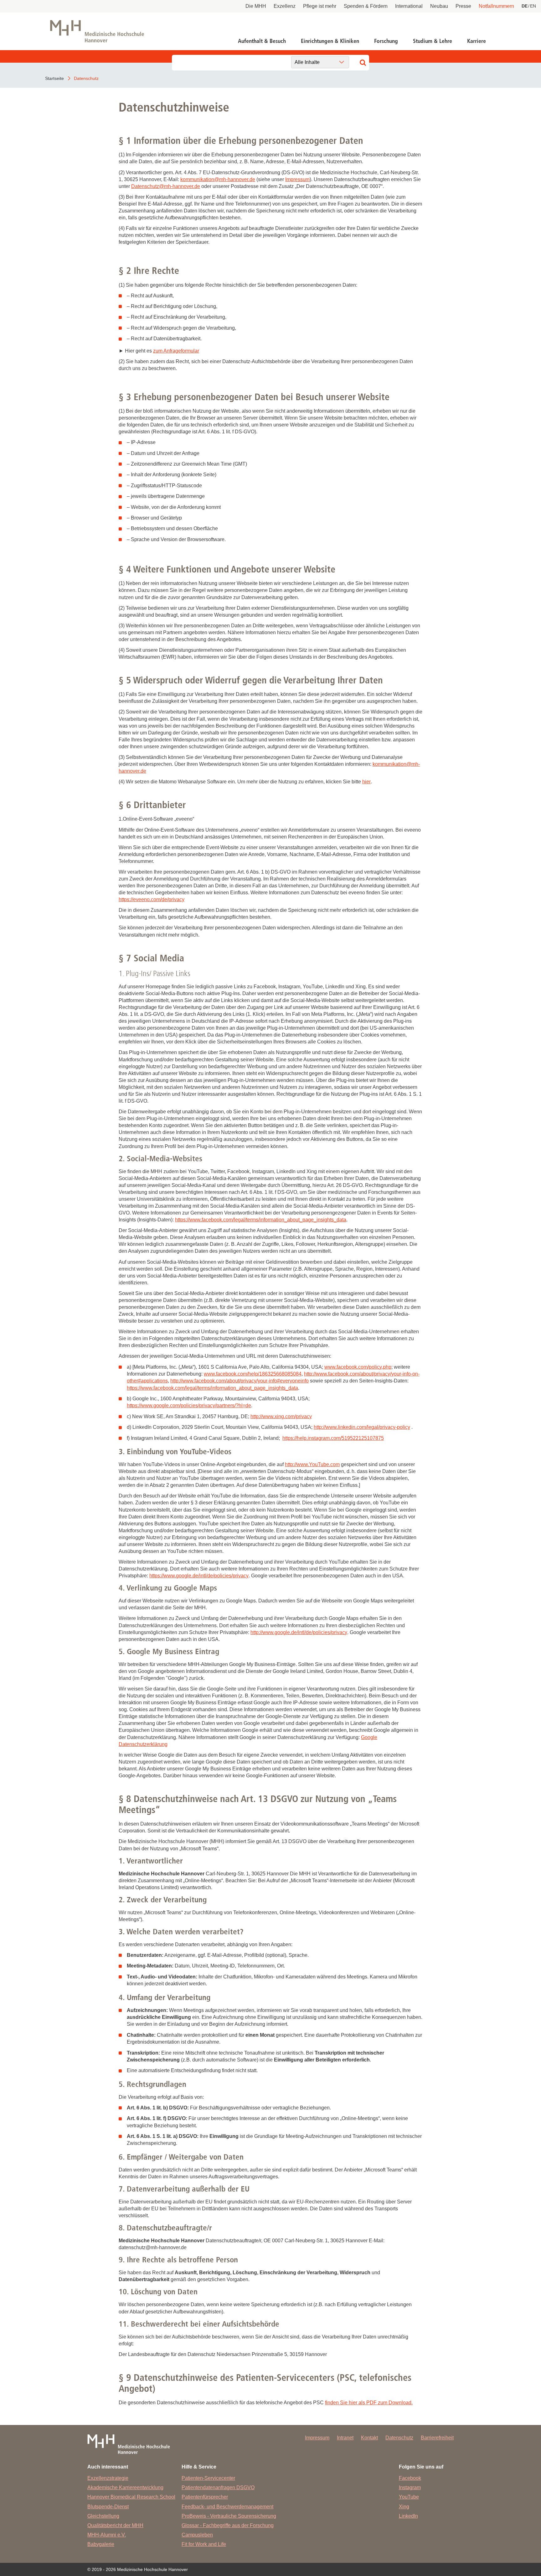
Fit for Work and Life (204, 2544)
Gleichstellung (103, 2516)
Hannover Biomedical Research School (131, 2497)
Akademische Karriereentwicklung (125, 2487)
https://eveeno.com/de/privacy (152, 899)
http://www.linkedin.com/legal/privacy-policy (362, 1427)
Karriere (477, 41)
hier (366, 782)
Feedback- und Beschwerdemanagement (227, 2507)
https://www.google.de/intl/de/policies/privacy (199, 1576)
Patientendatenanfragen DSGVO (218, 2487)
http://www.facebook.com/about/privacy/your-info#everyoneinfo (240, 1381)
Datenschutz (399, 2438)
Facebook (410, 2478)
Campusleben (197, 2535)
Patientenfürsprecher (205, 2497)
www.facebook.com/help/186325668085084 (253, 1374)
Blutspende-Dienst (108, 2507)
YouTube (409, 2497)
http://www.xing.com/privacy (281, 1416)
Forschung (386, 41)
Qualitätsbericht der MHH (115, 2525)
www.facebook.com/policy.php (358, 1367)
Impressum (297, 179)
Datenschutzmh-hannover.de (166, 186)
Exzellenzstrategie (108, 2478)
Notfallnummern (496, 6)
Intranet (345, 2438)
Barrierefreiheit (437, 2438)
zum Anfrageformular (176, 351)
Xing (404, 2507)
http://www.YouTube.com (312, 1464)
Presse (463, 6)
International (409, 6)
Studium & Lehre (433, 41)
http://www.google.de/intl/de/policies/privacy (299, 1632)
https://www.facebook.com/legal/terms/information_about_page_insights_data (261, 1220)
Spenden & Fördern (366, 6)
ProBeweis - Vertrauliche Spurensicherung (229, 2516)
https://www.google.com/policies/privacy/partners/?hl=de (189, 1406)
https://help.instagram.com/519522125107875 (333, 1438)
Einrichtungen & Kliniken (330, 41)
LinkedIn (408, 2516)
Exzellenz (285, 6)
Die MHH (256, 6)
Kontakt (369, 2438)
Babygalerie (101, 2544)
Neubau (439, 6)
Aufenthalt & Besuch (262, 41)
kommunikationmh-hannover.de (218, 179)
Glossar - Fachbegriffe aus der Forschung (228, 2525)
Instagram (410, 2487)
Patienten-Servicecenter (208, 2478)
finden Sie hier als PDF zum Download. (369, 2403)
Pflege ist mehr (320, 6)
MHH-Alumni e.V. (107, 2535)
